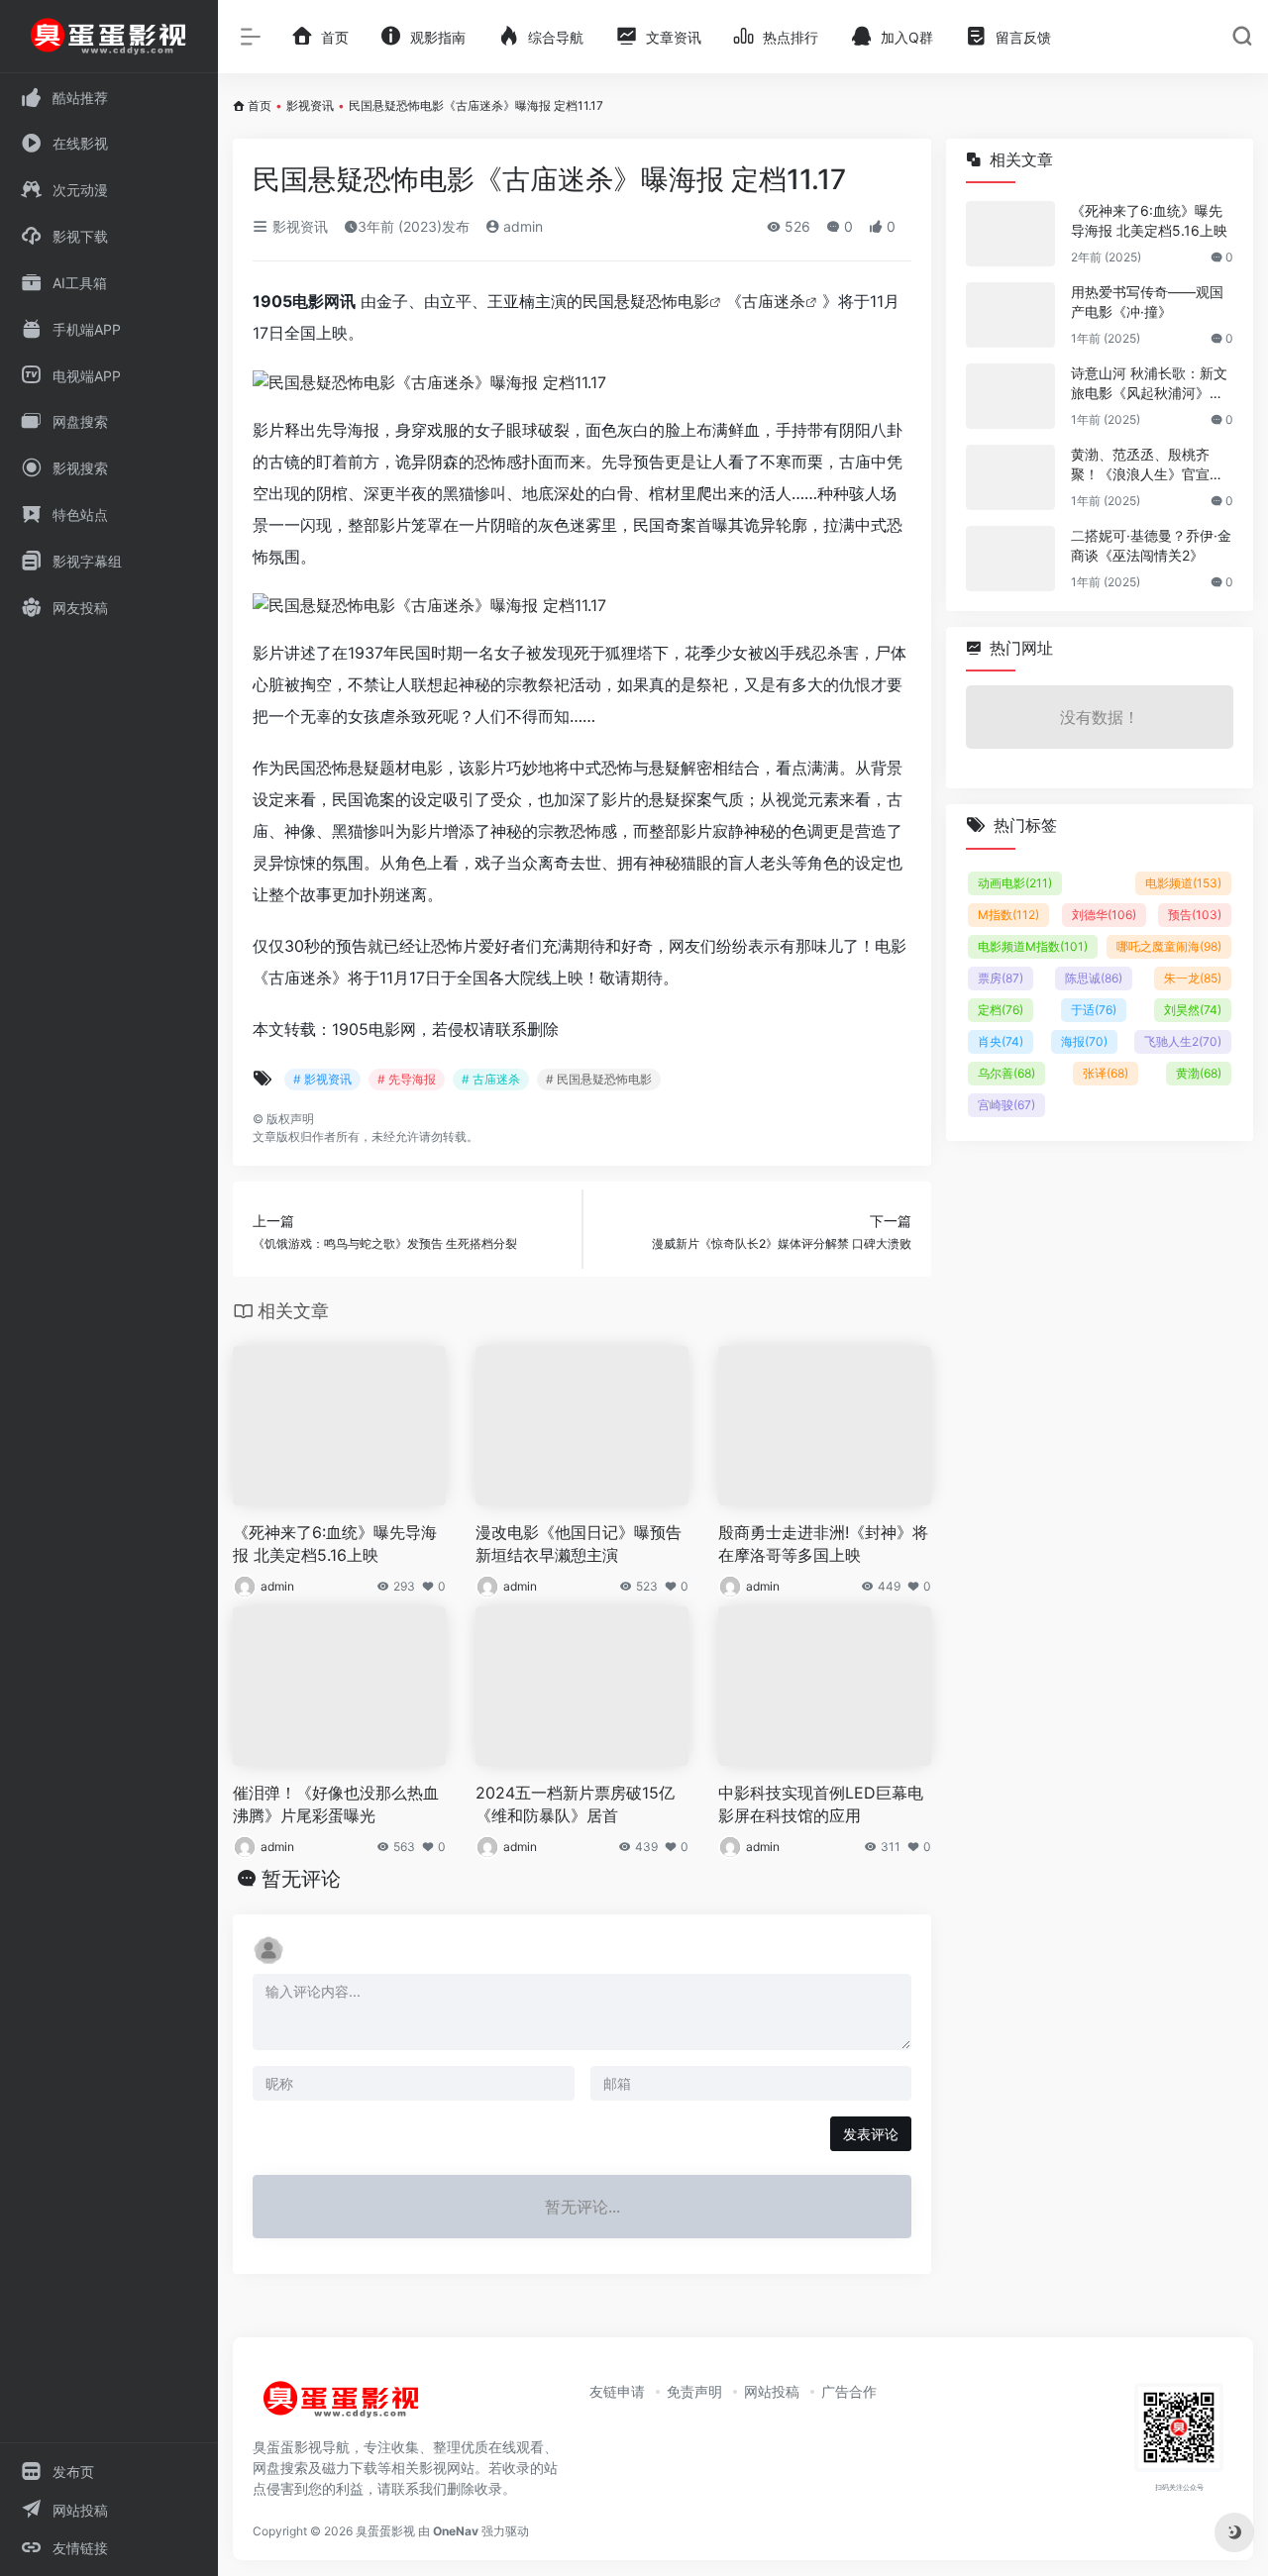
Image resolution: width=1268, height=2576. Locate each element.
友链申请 (617, 2391)
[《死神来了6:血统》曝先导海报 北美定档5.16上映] (1010, 234)
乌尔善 (1006, 1073)
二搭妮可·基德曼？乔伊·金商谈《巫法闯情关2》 (1151, 545)
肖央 (1001, 1041)
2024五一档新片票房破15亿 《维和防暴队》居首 (575, 1804)
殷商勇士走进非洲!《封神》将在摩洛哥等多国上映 (823, 1544)
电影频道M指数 (1033, 946)
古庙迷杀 (774, 301)
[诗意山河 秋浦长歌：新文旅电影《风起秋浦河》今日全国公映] (1010, 396)
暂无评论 (301, 1879)
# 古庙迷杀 (491, 1079)
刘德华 (1104, 915)
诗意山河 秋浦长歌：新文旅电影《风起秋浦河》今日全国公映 (1149, 384)
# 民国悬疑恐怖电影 (599, 1079)
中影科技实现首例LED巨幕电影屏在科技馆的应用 (821, 1804)
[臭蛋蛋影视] (342, 2407)
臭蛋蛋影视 (385, 2531)
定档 (1001, 1010)
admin (521, 226)
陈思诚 (1094, 978)
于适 (1094, 1010)
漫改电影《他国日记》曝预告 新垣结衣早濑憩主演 (579, 1544)
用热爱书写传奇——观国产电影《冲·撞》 (1147, 302)
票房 (1001, 978)
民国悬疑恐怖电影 (646, 301)
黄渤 (1199, 1073)
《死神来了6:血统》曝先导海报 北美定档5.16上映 (335, 1544)
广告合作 (849, 2391)
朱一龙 (1193, 978)
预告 (1195, 915)
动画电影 (1015, 883)
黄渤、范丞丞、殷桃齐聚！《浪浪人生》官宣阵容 (1147, 465)
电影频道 (1183, 883)
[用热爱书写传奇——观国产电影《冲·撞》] (1010, 315)
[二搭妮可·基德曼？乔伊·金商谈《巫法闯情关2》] (1010, 559)
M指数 (1008, 915)
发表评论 (871, 2134)
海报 (1084, 1041)
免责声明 (694, 2391)
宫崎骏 (1006, 1105)
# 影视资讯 (322, 1079)
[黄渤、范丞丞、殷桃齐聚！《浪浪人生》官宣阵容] (1010, 477)
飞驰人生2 (1183, 1041)
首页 (260, 105)
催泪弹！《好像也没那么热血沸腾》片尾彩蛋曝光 (336, 1804)
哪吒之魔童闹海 (1169, 946)
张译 (1106, 1073)
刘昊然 (1193, 1010)
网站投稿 (772, 2391)
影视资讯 (310, 105)
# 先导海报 (407, 1079)
